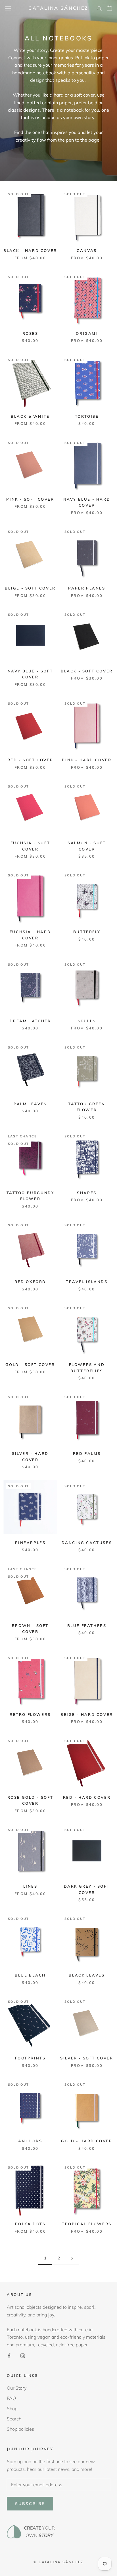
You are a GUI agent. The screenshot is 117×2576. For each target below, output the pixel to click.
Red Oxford (30, 1282)
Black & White (30, 416)
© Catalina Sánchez (58, 2562)
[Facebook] (9, 2355)
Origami (87, 333)
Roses (30, 333)
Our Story (17, 2388)
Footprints (30, 2058)
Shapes (87, 1193)
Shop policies (20, 2429)
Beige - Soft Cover (30, 588)
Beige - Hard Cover (87, 1714)
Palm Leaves (30, 1104)
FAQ (11, 2398)
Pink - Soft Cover (30, 499)
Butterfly (87, 932)
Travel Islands (87, 1282)
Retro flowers (30, 1714)
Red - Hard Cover (87, 1797)
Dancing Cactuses (87, 1543)
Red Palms (87, 1453)
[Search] (99, 8)
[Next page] (72, 2258)
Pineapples (30, 1543)
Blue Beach (30, 1975)
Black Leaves (87, 1975)
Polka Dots (30, 2224)
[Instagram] (23, 2355)
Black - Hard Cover (30, 250)
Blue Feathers (87, 1625)
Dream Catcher (30, 1021)
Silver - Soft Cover (87, 2058)
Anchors (30, 2141)
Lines (30, 1886)
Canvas (87, 250)
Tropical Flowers (87, 2224)
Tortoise (87, 416)
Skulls (87, 1021)
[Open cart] (109, 8)
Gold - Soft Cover (30, 1365)
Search (14, 2419)
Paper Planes (87, 588)
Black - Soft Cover (87, 671)
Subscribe (30, 2504)
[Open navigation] (8, 8)
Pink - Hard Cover (87, 760)
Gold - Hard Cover (87, 2141)
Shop (12, 2408)
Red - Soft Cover (30, 760)
